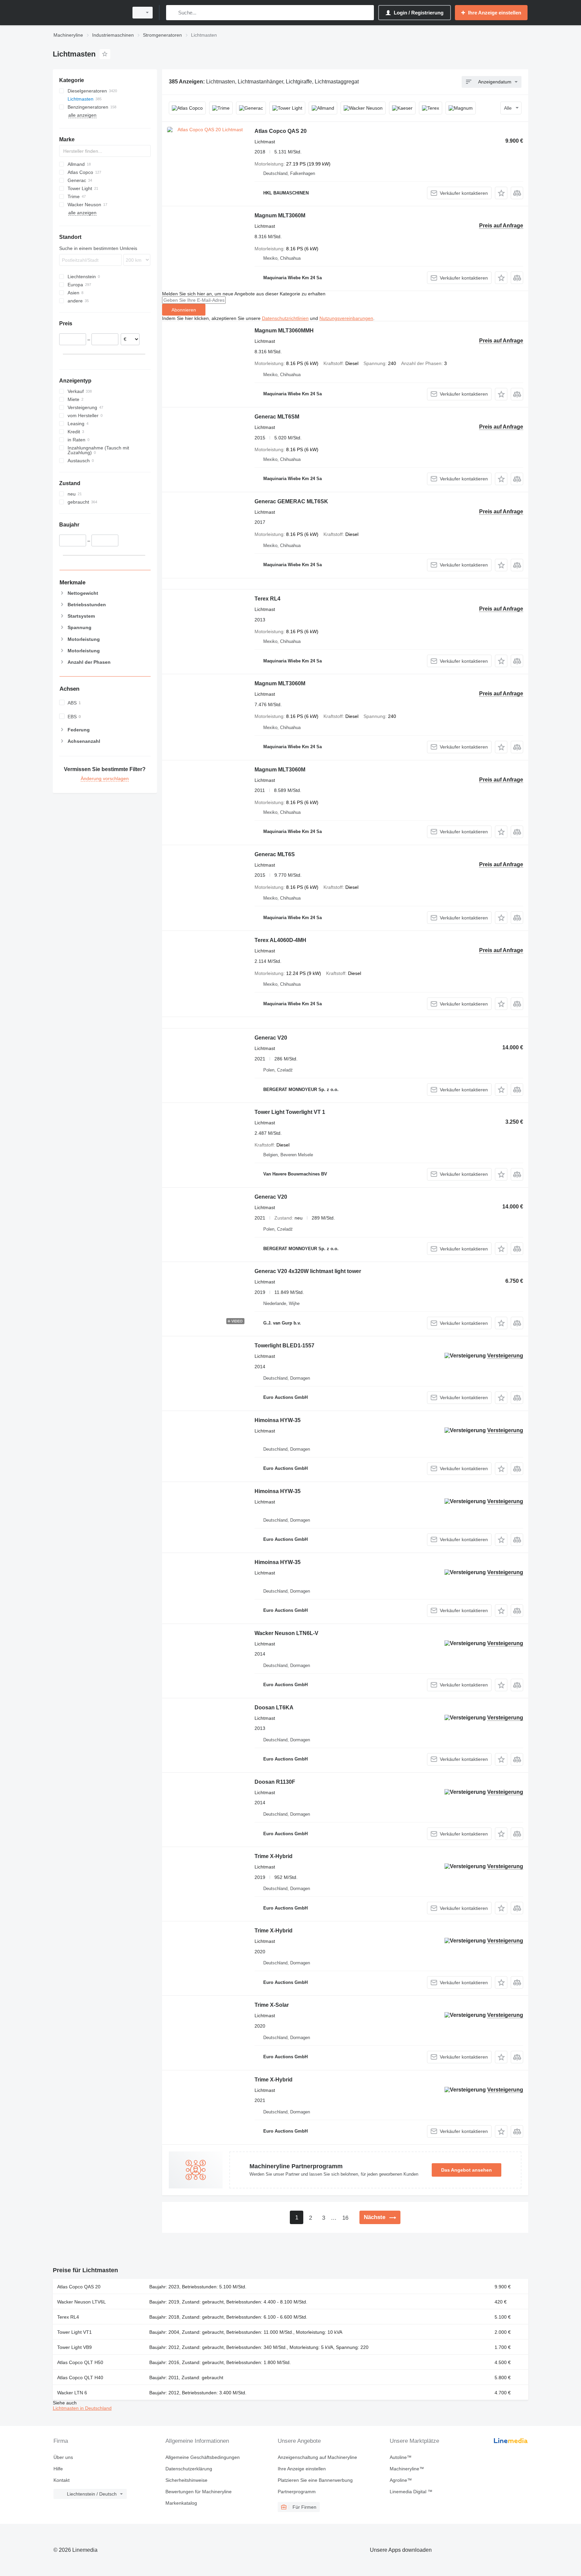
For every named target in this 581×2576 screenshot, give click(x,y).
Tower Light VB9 (74, 2347)
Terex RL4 (267, 599)
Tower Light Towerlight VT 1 (290, 1112)
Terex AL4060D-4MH (280, 940)
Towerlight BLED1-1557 (284, 1346)
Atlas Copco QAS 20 (281, 131)
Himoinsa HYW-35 (278, 1420)
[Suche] (173, 13)
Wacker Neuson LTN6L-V (286, 1633)
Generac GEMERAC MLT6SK (291, 501)
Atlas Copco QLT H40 (80, 2378)
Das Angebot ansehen (467, 2170)
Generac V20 (271, 1038)
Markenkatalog (181, 2503)
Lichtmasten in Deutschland (82, 2408)
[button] (501, 193)
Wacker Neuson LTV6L (82, 2302)
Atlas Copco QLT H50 (80, 2362)
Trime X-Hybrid (274, 1856)
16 (345, 2218)
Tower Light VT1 (74, 2332)
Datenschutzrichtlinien (285, 318)
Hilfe (58, 2469)
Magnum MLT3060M (280, 215)
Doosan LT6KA (274, 1708)
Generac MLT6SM (277, 417)
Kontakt (62, 2480)
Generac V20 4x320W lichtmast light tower (308, 1271)
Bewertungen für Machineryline (199, 2492)
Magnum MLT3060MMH (284, 331)
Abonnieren (184, 310)
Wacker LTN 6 (72, 2393)
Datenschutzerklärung (189, 2469)
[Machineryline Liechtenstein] (89, 13)
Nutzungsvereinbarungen (346, 318)
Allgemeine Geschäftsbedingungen (203, 2457)
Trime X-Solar (272, 2005)
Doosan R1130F (275, 1782)
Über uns (63, 2457)
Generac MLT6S (275, 854)
